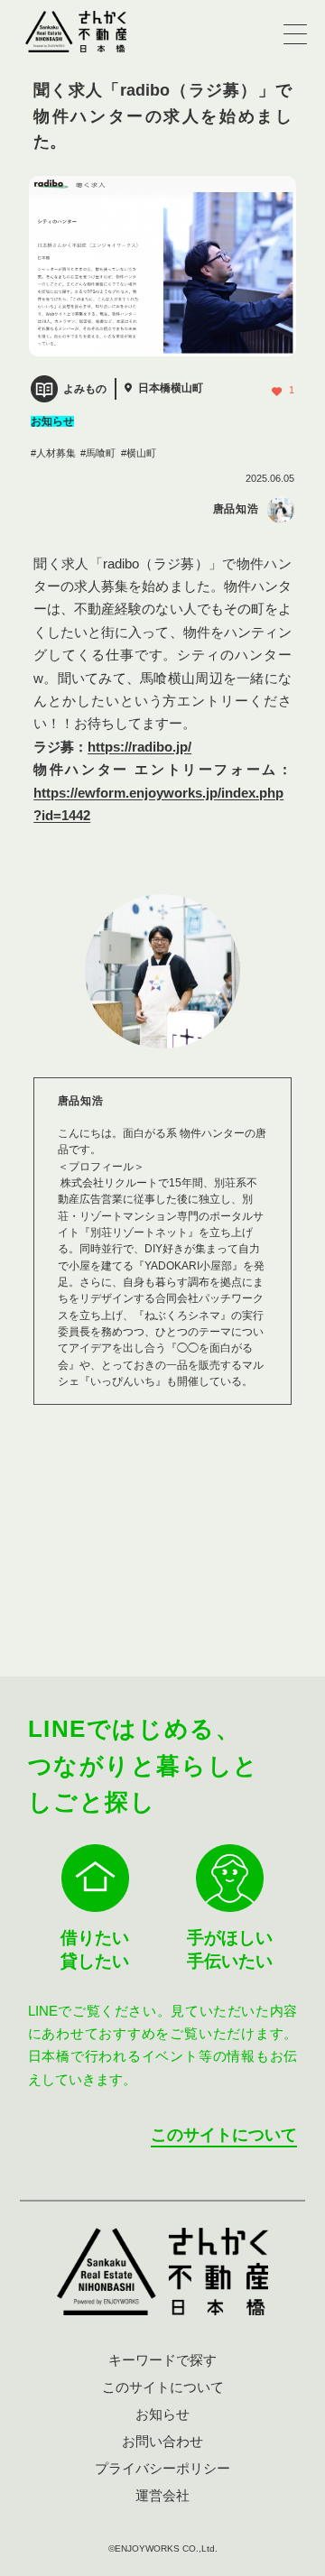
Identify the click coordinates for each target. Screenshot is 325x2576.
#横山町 (139, 453)
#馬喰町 (98, 453)
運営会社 (162, 2495)
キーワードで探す (162, 2360)
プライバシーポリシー (162, 2468)
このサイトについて (224, 2135)
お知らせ (162, 2414)
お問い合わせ (162, 2441)
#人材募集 (53, 453)
